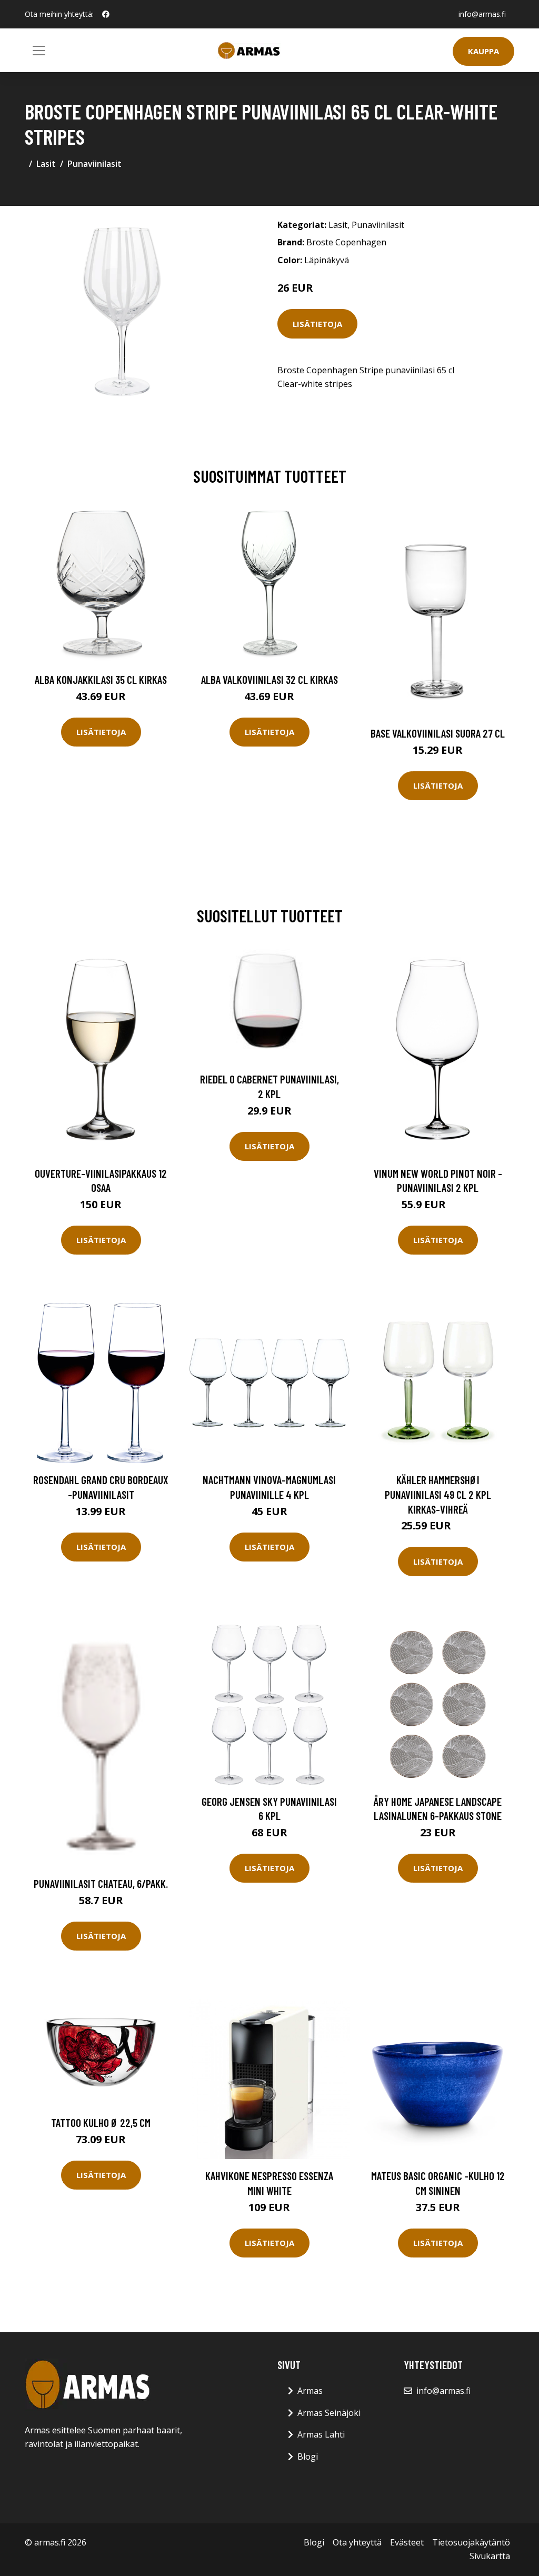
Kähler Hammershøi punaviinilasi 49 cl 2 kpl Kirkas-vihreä (438, 1494)
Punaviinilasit (94, 164)
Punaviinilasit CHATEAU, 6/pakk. (101, 1883)
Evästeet (407, 2542)
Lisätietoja (317, 324)
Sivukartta (490, 2556)
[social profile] (106, 14)
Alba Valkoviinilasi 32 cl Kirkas (269, 679)
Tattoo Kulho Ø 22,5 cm (101, 2122)
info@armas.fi (482, 14)
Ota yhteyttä (357, 2542)
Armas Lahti (321, 2434)
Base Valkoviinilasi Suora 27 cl (438, 733)
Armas (310, 2391)
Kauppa (483, 51)
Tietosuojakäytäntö (471, 2542)
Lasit (46, 164)
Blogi (308, 2456)
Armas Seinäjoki (329, 2413)
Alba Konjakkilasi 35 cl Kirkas (101, 679)
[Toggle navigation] (39, 51)
